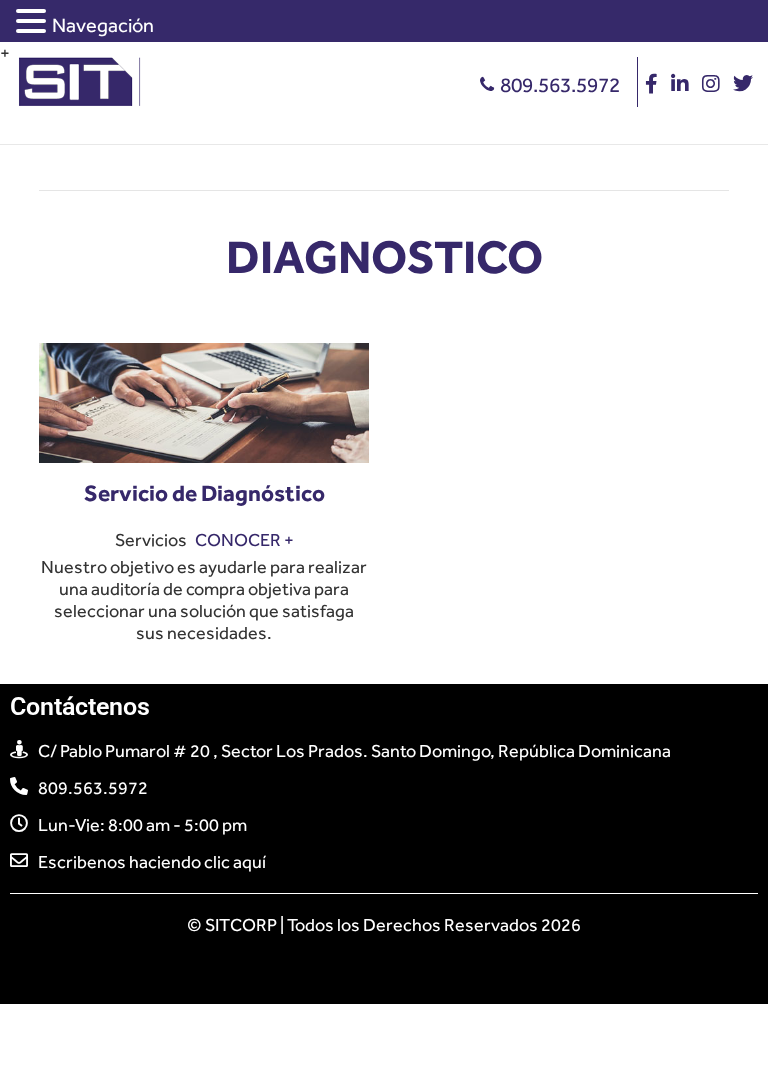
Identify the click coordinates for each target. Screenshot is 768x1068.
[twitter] (743, 85)
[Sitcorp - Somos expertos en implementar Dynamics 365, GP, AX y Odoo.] (82, 65)
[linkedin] (680, 85)
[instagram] (711, 85)
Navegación (103, 25)
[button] (34, 21)
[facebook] (651, 85)
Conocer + (244, 540)
